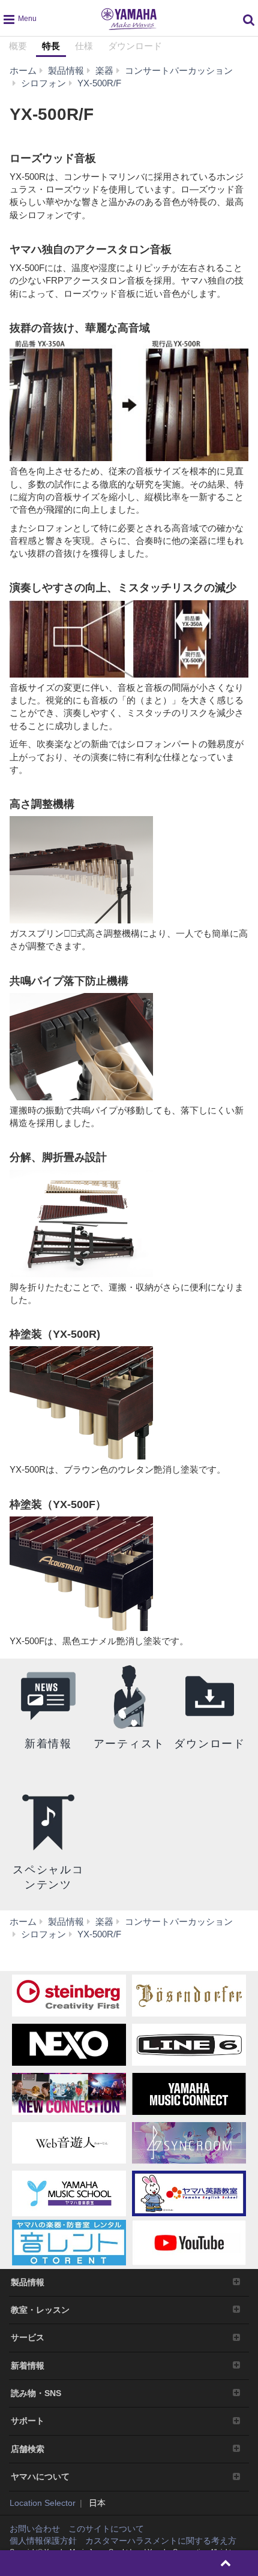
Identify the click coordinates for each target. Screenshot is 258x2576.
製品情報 (28, 2282)
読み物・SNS (36, 2393)
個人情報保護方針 (43, 2541)
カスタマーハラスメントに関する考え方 (161, 2541)
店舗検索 (28, 2449)
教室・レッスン (40, 2310)
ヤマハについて (40, 2476)
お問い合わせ (35, 2529)
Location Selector (43, 2503)
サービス (28, 2337)
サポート (28, 2421)
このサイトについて (106, 2529)
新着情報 (28, 2366)
